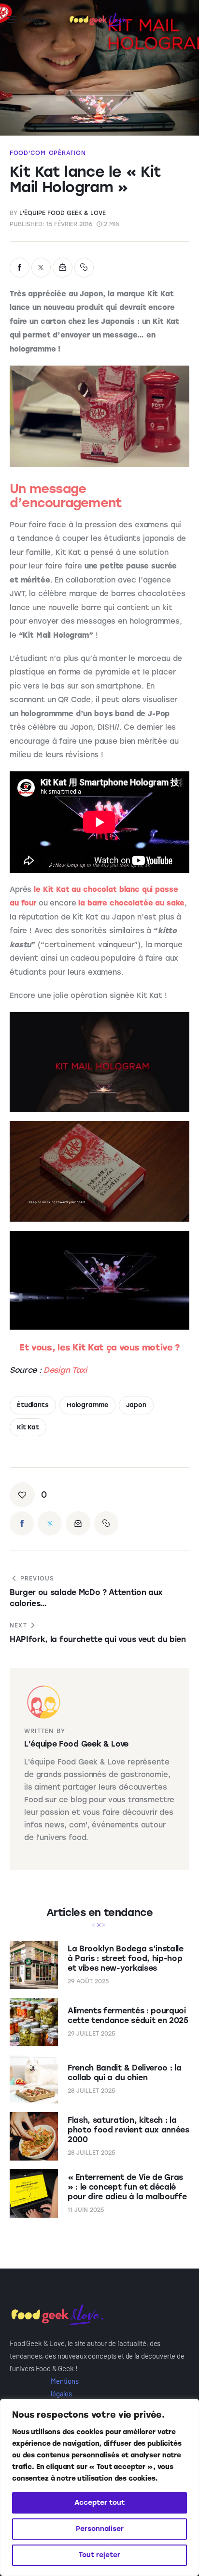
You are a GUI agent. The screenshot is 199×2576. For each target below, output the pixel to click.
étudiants (33, 1405)
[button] (84, 268)
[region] (99, 2487)
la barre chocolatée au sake (131, 903)
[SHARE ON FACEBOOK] (20, 268)
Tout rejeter (99, 2555)
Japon (136, 1405)
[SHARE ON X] (41, 268)
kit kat (28, 1427)
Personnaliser (100, 2529)
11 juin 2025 (86, 2210)
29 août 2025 (88, 1981)
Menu (31, 20)
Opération (67, 153)
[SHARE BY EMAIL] (63, 268)
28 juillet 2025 (91, 2091)
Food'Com (28, 153)
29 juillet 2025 (91, 2034)
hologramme (87, 1405)
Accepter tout (99, 2503)
